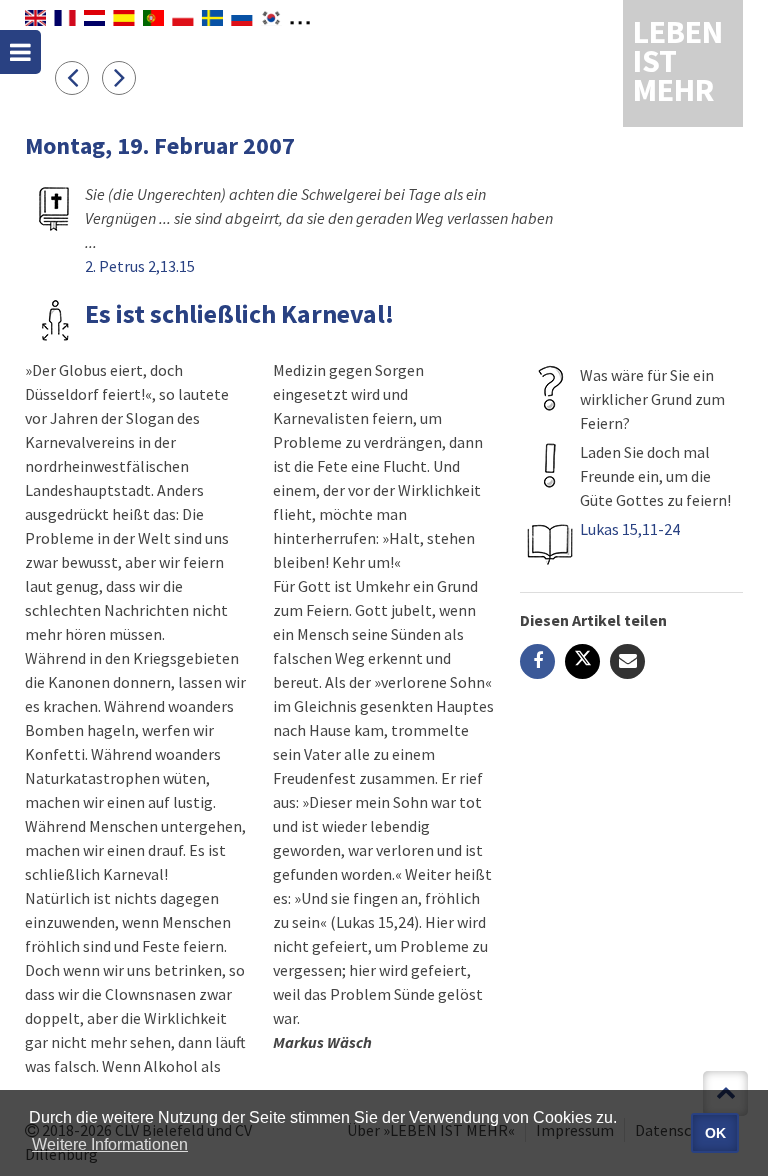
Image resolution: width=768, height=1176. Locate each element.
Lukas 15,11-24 (630, 529)
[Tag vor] (124, 77)
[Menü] (20, 52)
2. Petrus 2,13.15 (140, 266)
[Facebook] (537, 661)
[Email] (627, 661)
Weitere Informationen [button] (110, 1144)
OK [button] (715, 1133)
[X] (582, 661)
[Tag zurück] (78, 77)
